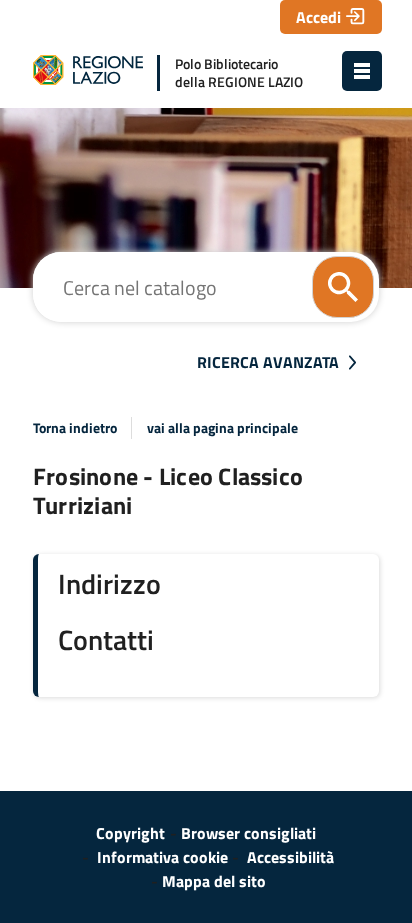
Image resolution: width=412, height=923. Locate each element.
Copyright (130, 833)
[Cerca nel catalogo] (343, 287)
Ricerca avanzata (268, 362)
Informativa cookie (162, 857)
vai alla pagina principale (222, 428)
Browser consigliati (248, 833)
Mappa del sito (214, 881)
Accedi (318, 17)
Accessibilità (290, 857)
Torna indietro (75, 428)
